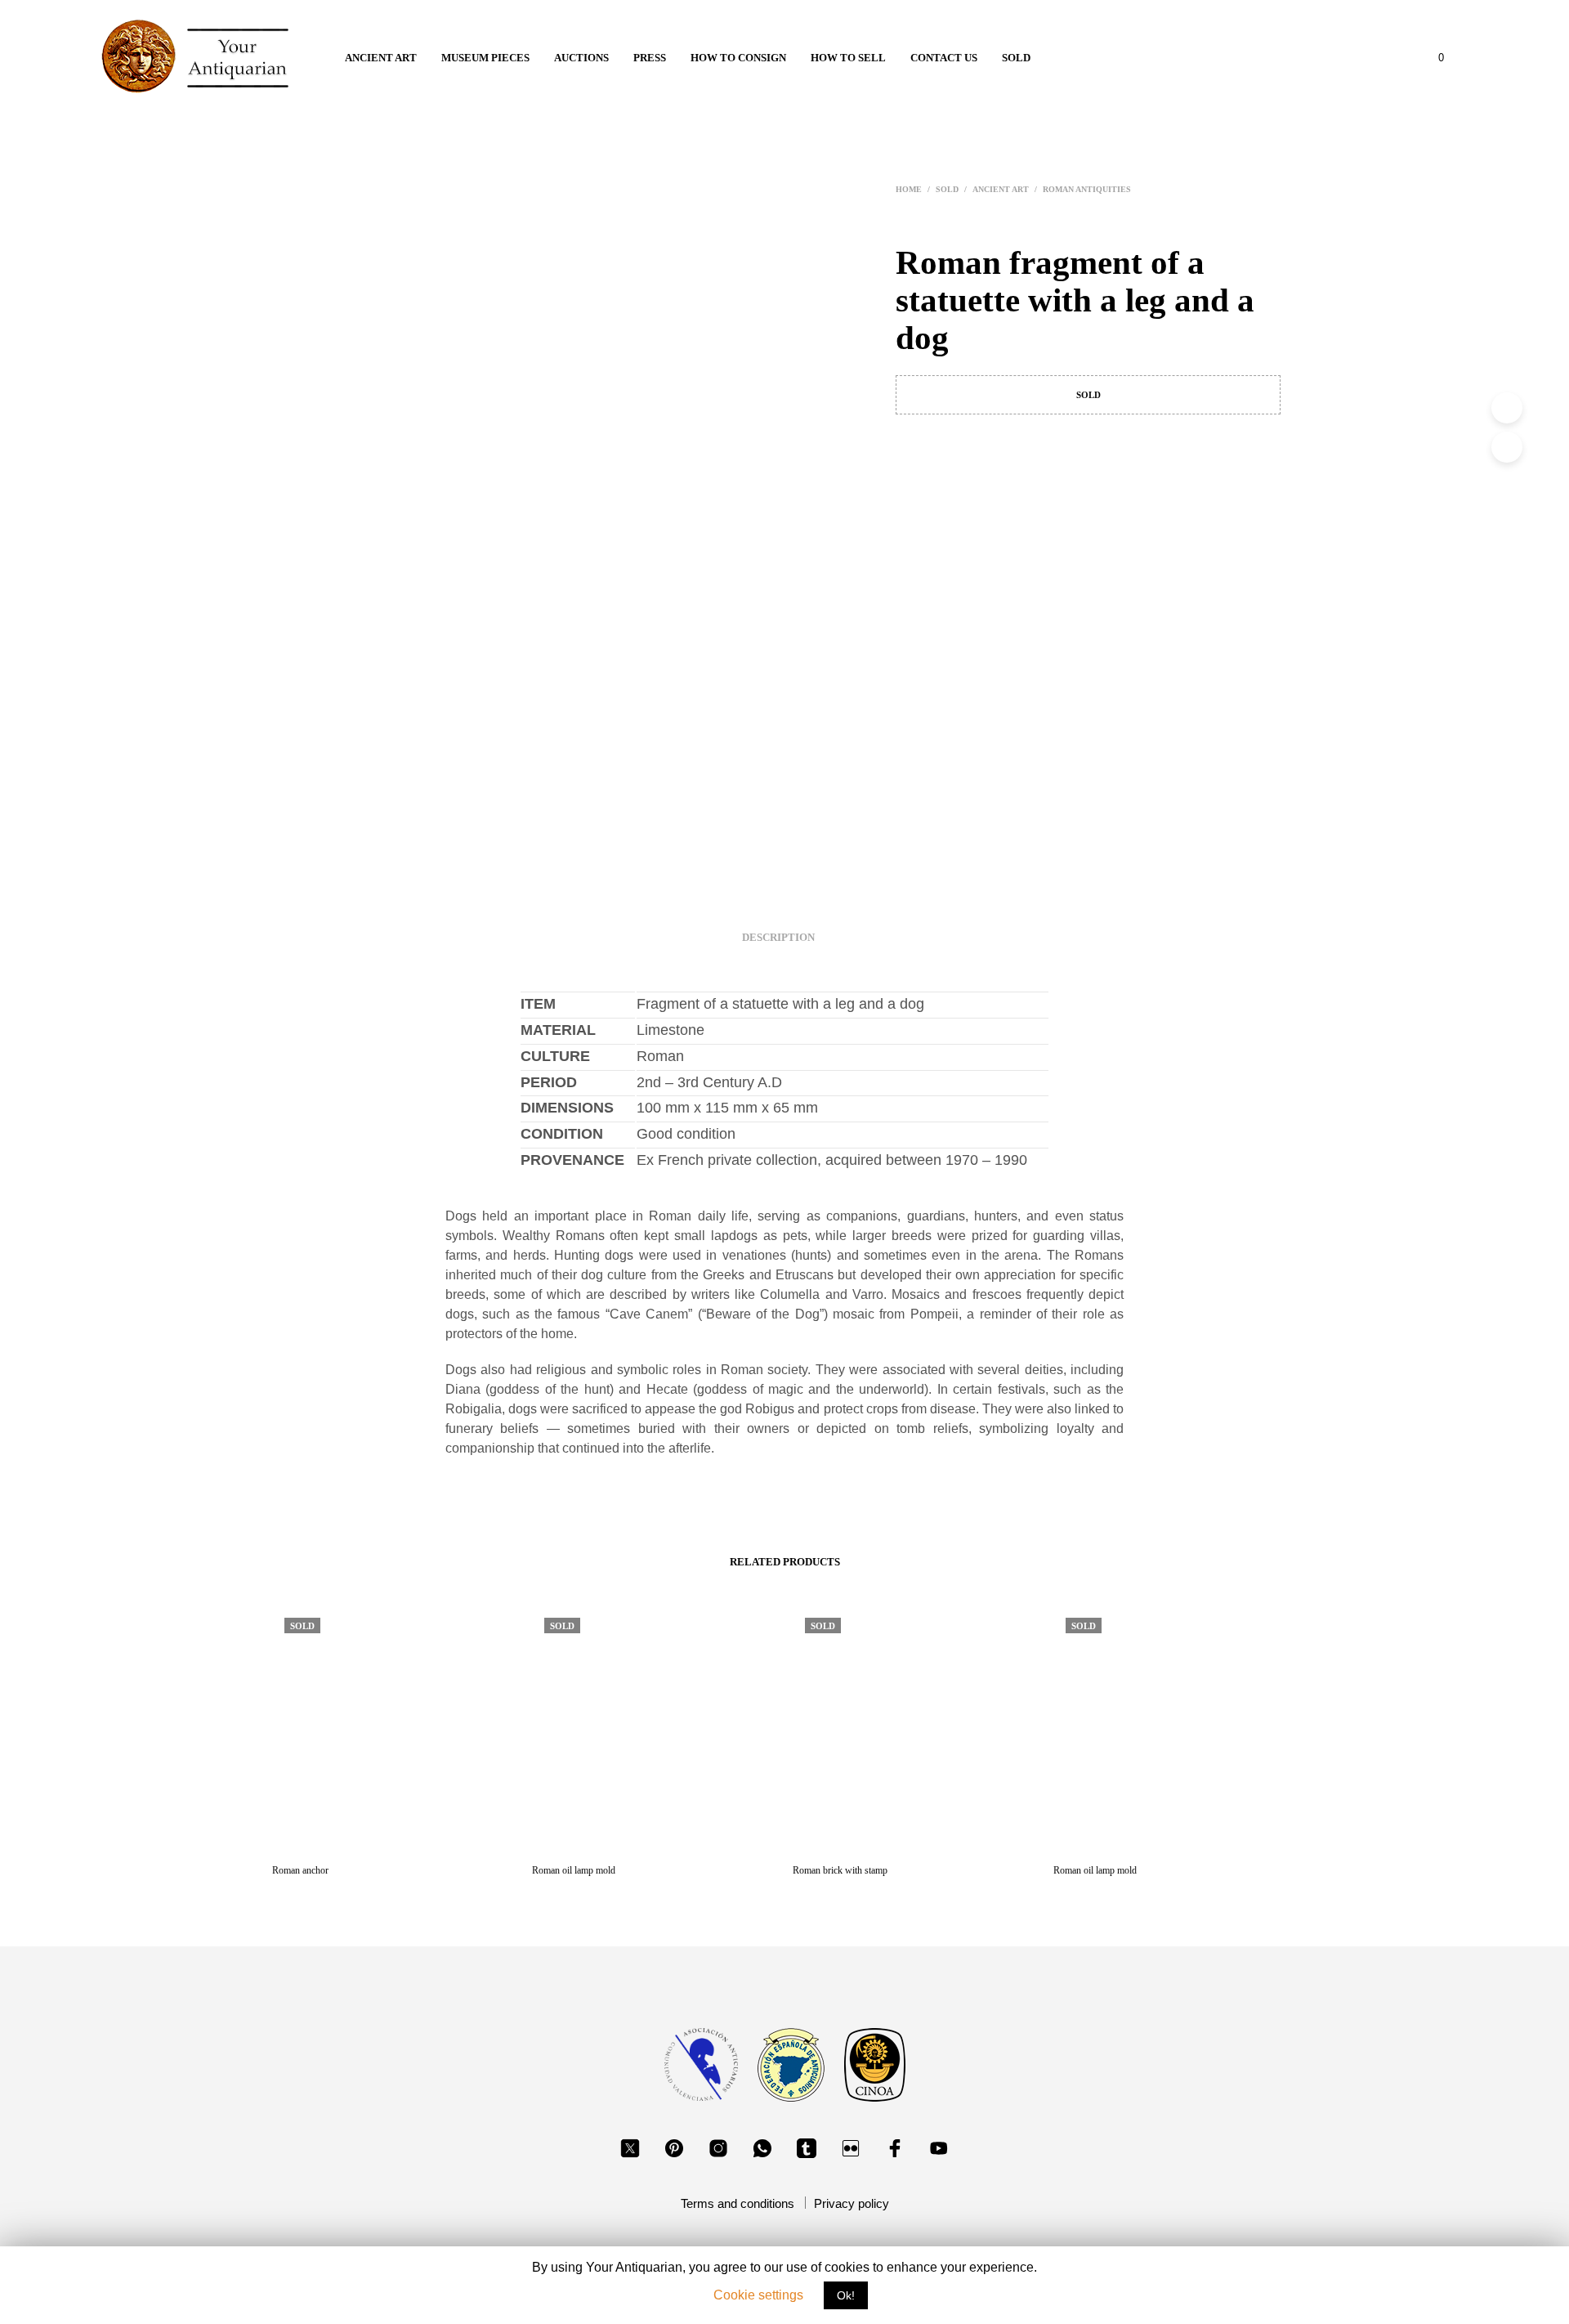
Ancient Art (381, 58)
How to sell (848, 58)
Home (909, 189)
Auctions (581, 58)
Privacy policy (852, 2203)
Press (650, 58)
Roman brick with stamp (840, 1870)
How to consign (738, 58)
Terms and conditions (738, 2203)
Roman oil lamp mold (574, 1870)
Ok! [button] (846, 2295)
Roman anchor (300, 1870)
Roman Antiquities (1087, 189)
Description (778, 937)
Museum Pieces (485, 58)
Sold (1016, 58)
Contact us (944, 58)
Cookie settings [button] (758, 2295)
